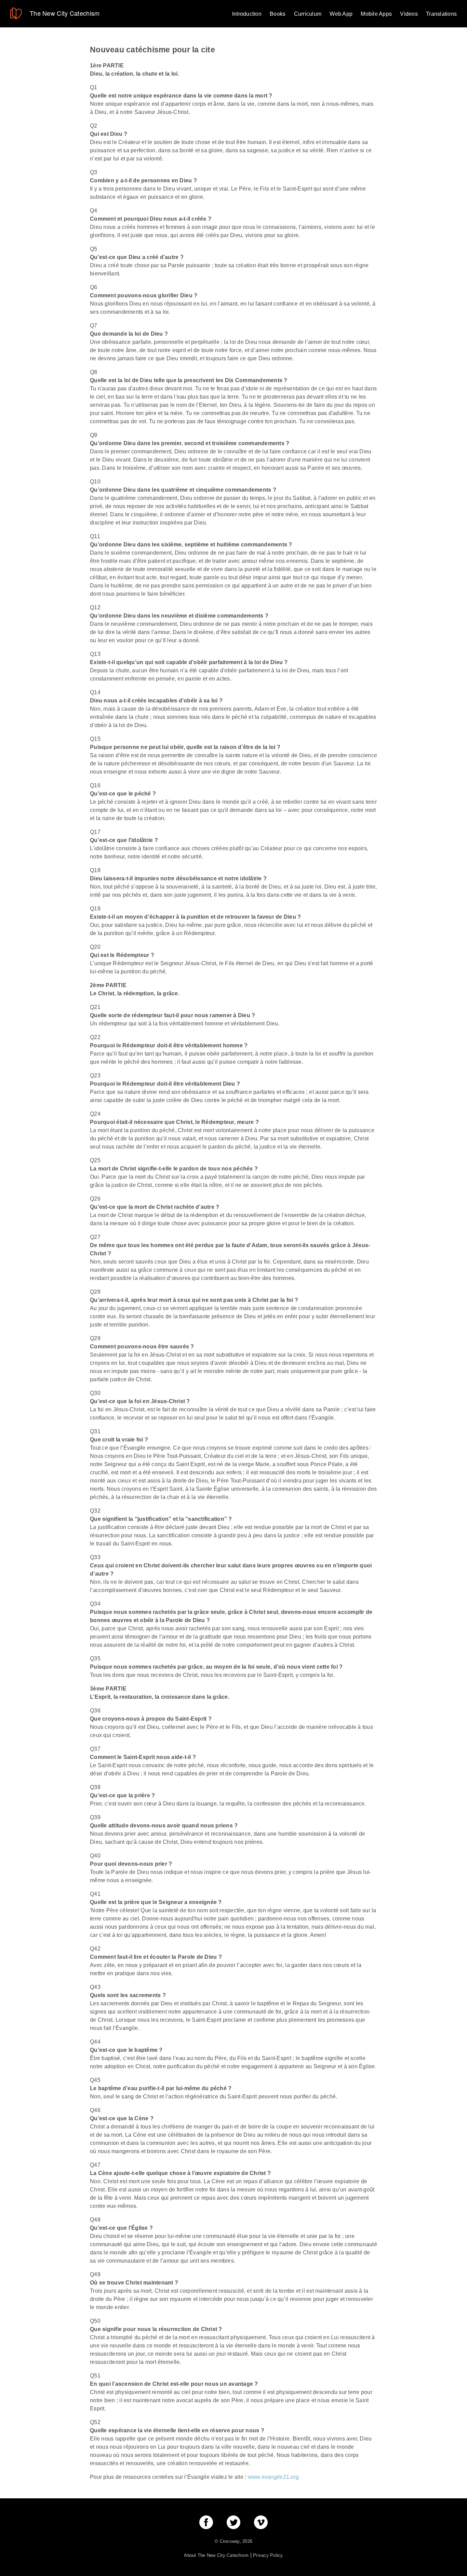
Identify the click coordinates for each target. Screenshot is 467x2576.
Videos (409, 14)
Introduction (247, 14)
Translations (441, 14)
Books (278, 14)
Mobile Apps (376, 14)
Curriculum (308, 14)
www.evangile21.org (273, 2477)
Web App (341, 14)
